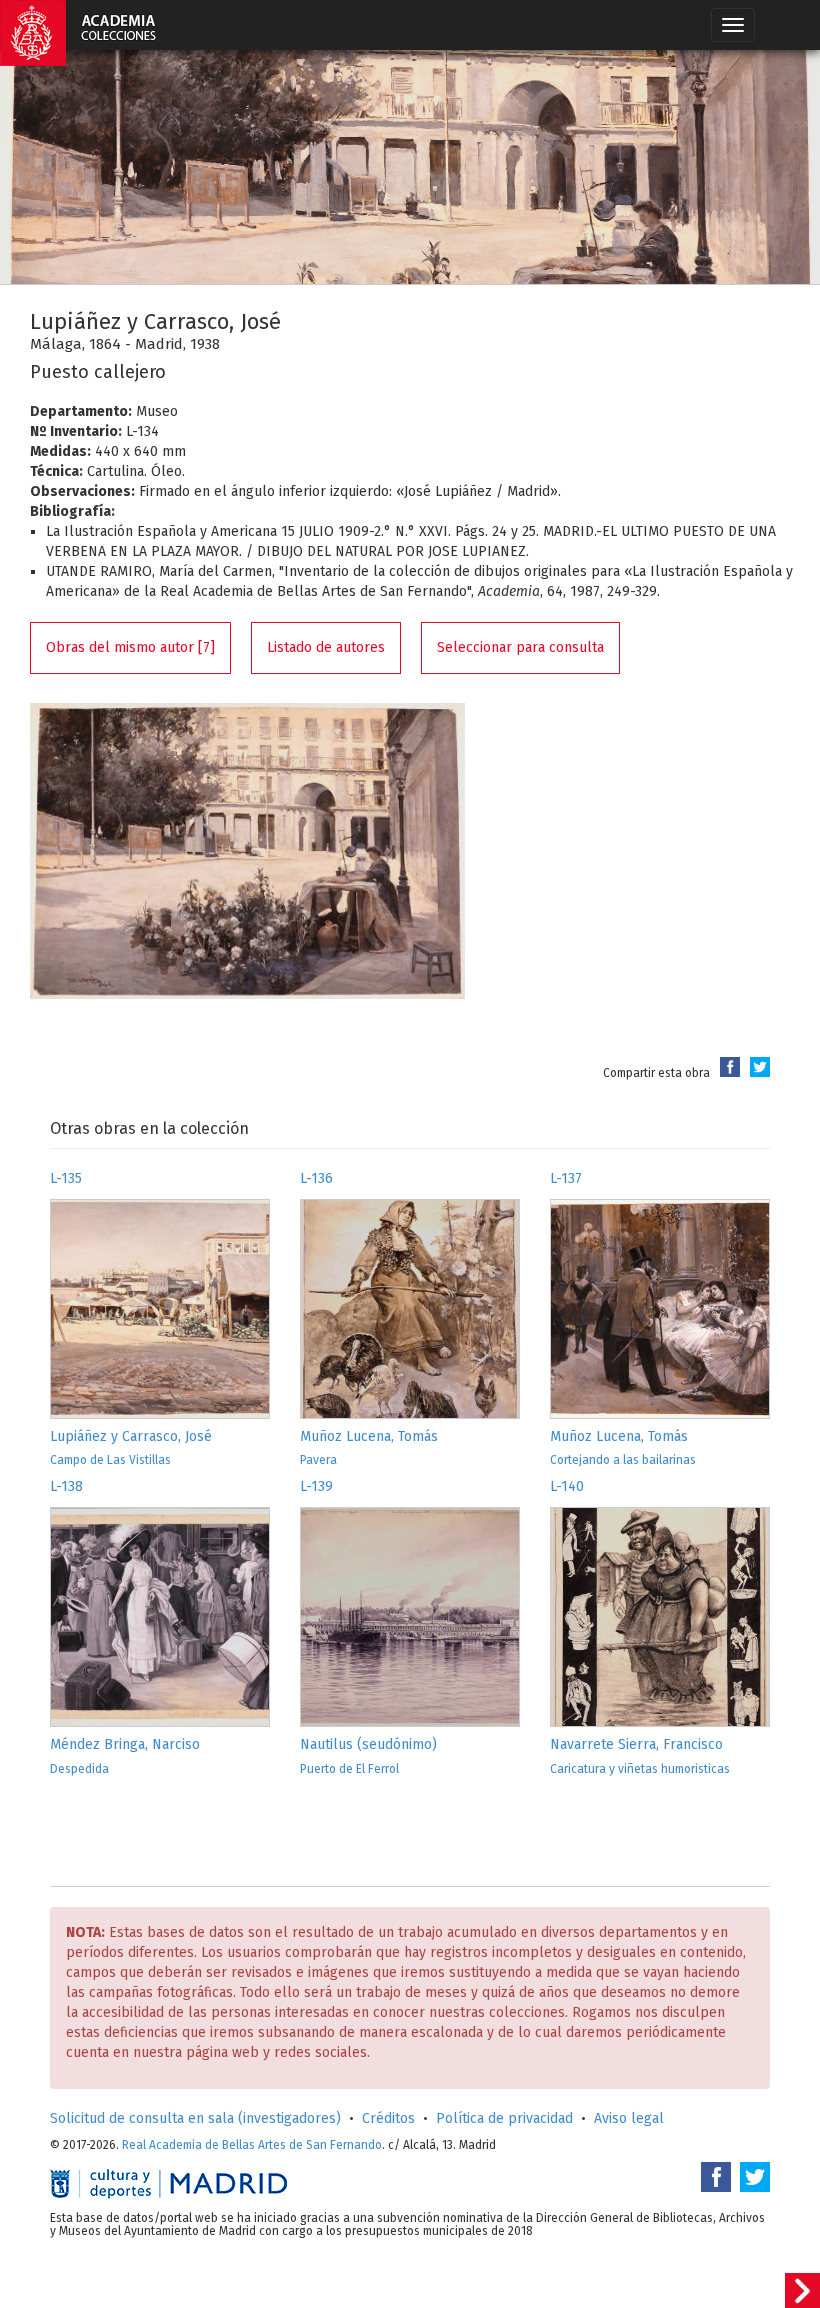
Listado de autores (326, 647)
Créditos (388, 2118)
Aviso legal (629, 2118)
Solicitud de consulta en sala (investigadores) (195, 2118)
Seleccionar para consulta (520, 647)
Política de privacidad (504, 2118)
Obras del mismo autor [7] (130, 647)
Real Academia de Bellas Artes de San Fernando (252, 2145)
